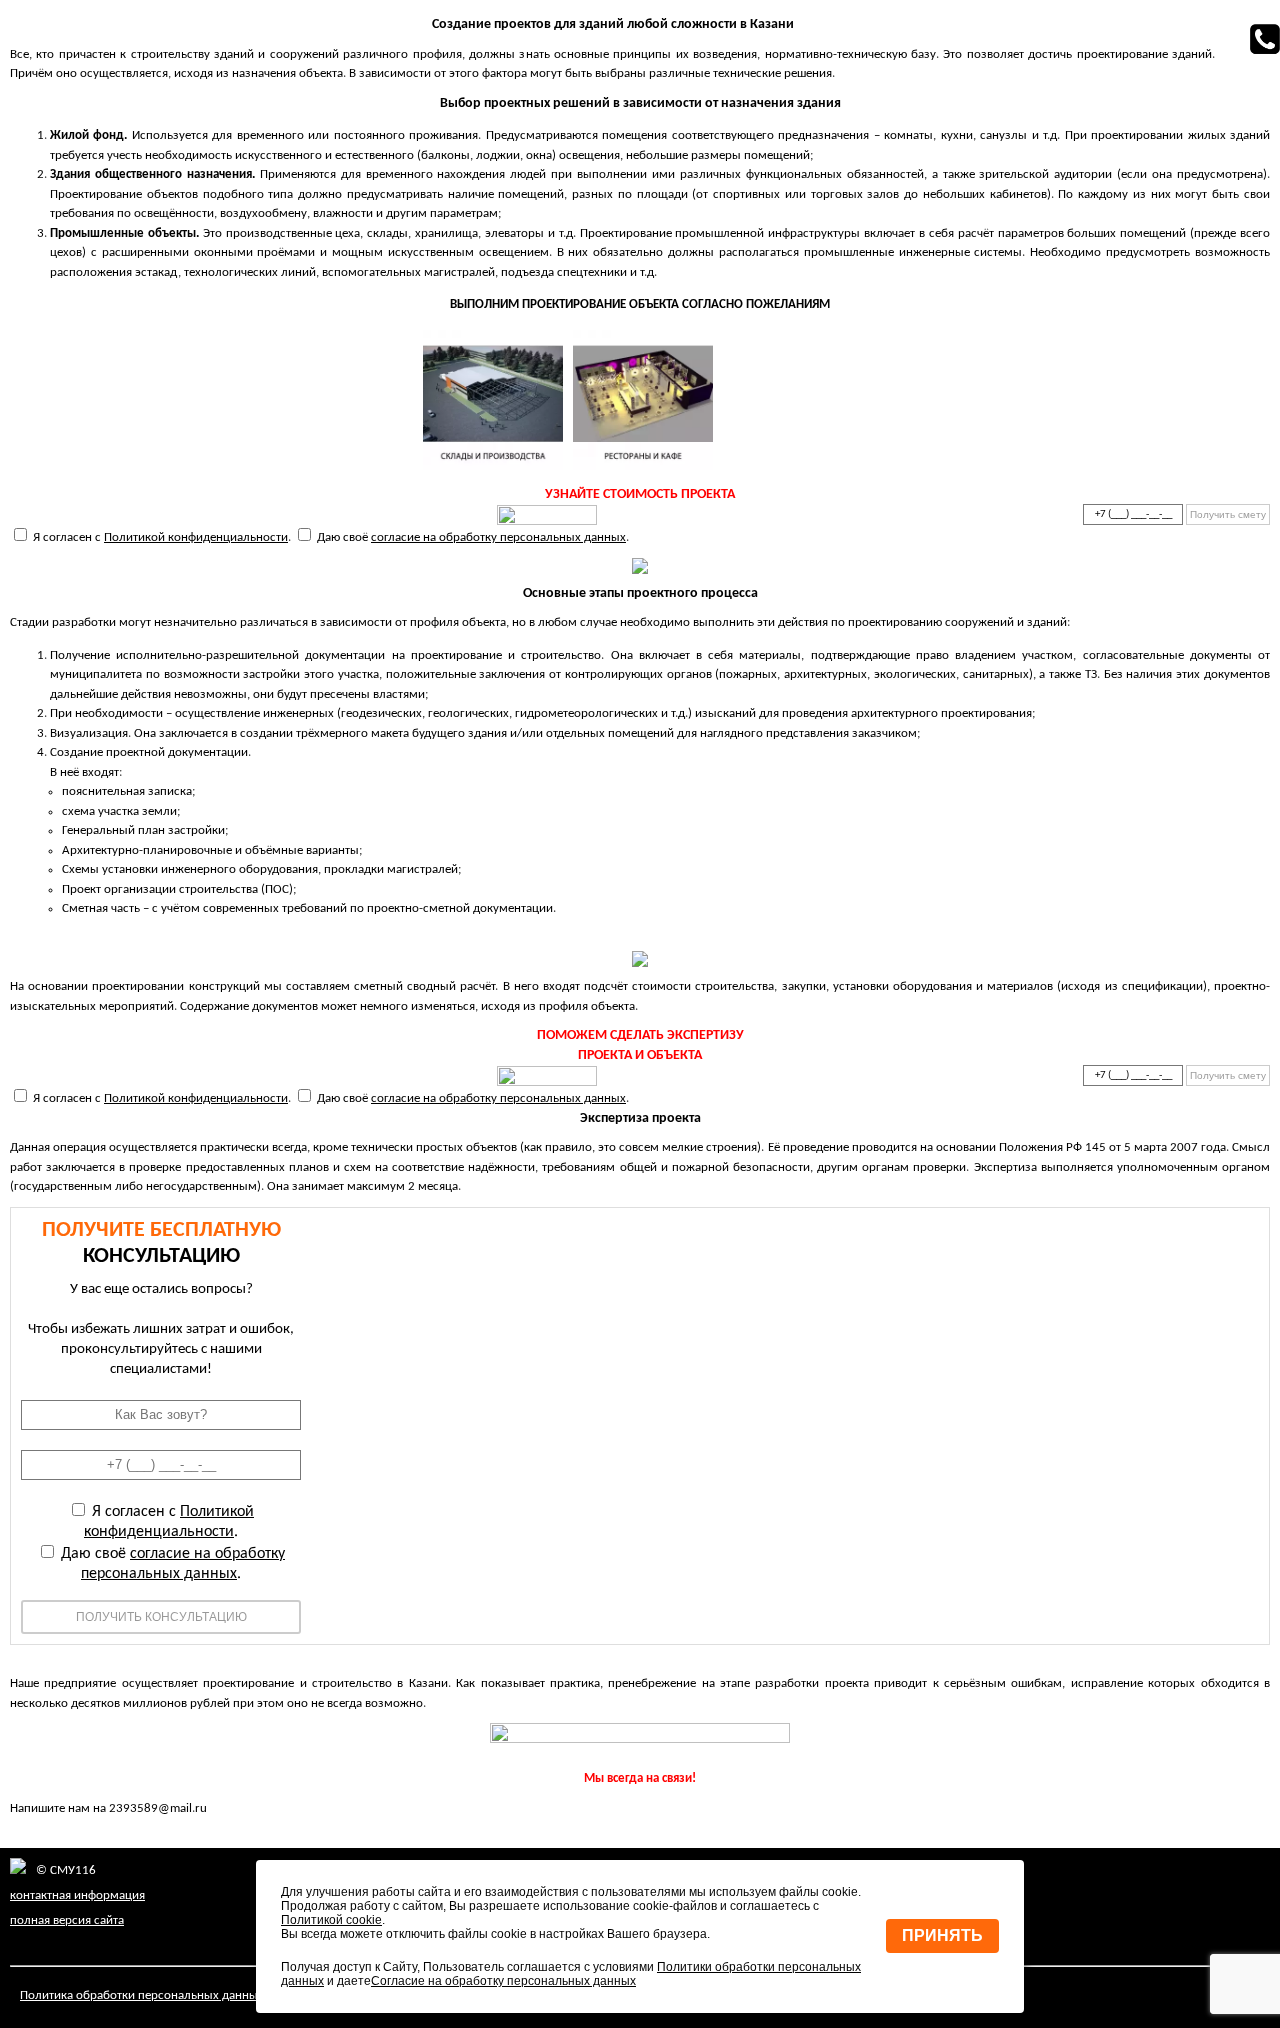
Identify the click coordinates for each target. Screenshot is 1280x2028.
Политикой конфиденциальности (196, 537)
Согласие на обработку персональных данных (503, 1981)
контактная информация (77, 1895)
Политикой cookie (331, 1920)
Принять (942, 1935)
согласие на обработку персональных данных (498, 537)
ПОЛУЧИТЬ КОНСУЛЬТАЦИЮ (161, 1617)
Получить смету (1228, 514)
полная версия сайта (67, 1920)
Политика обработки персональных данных (142, 1995)
